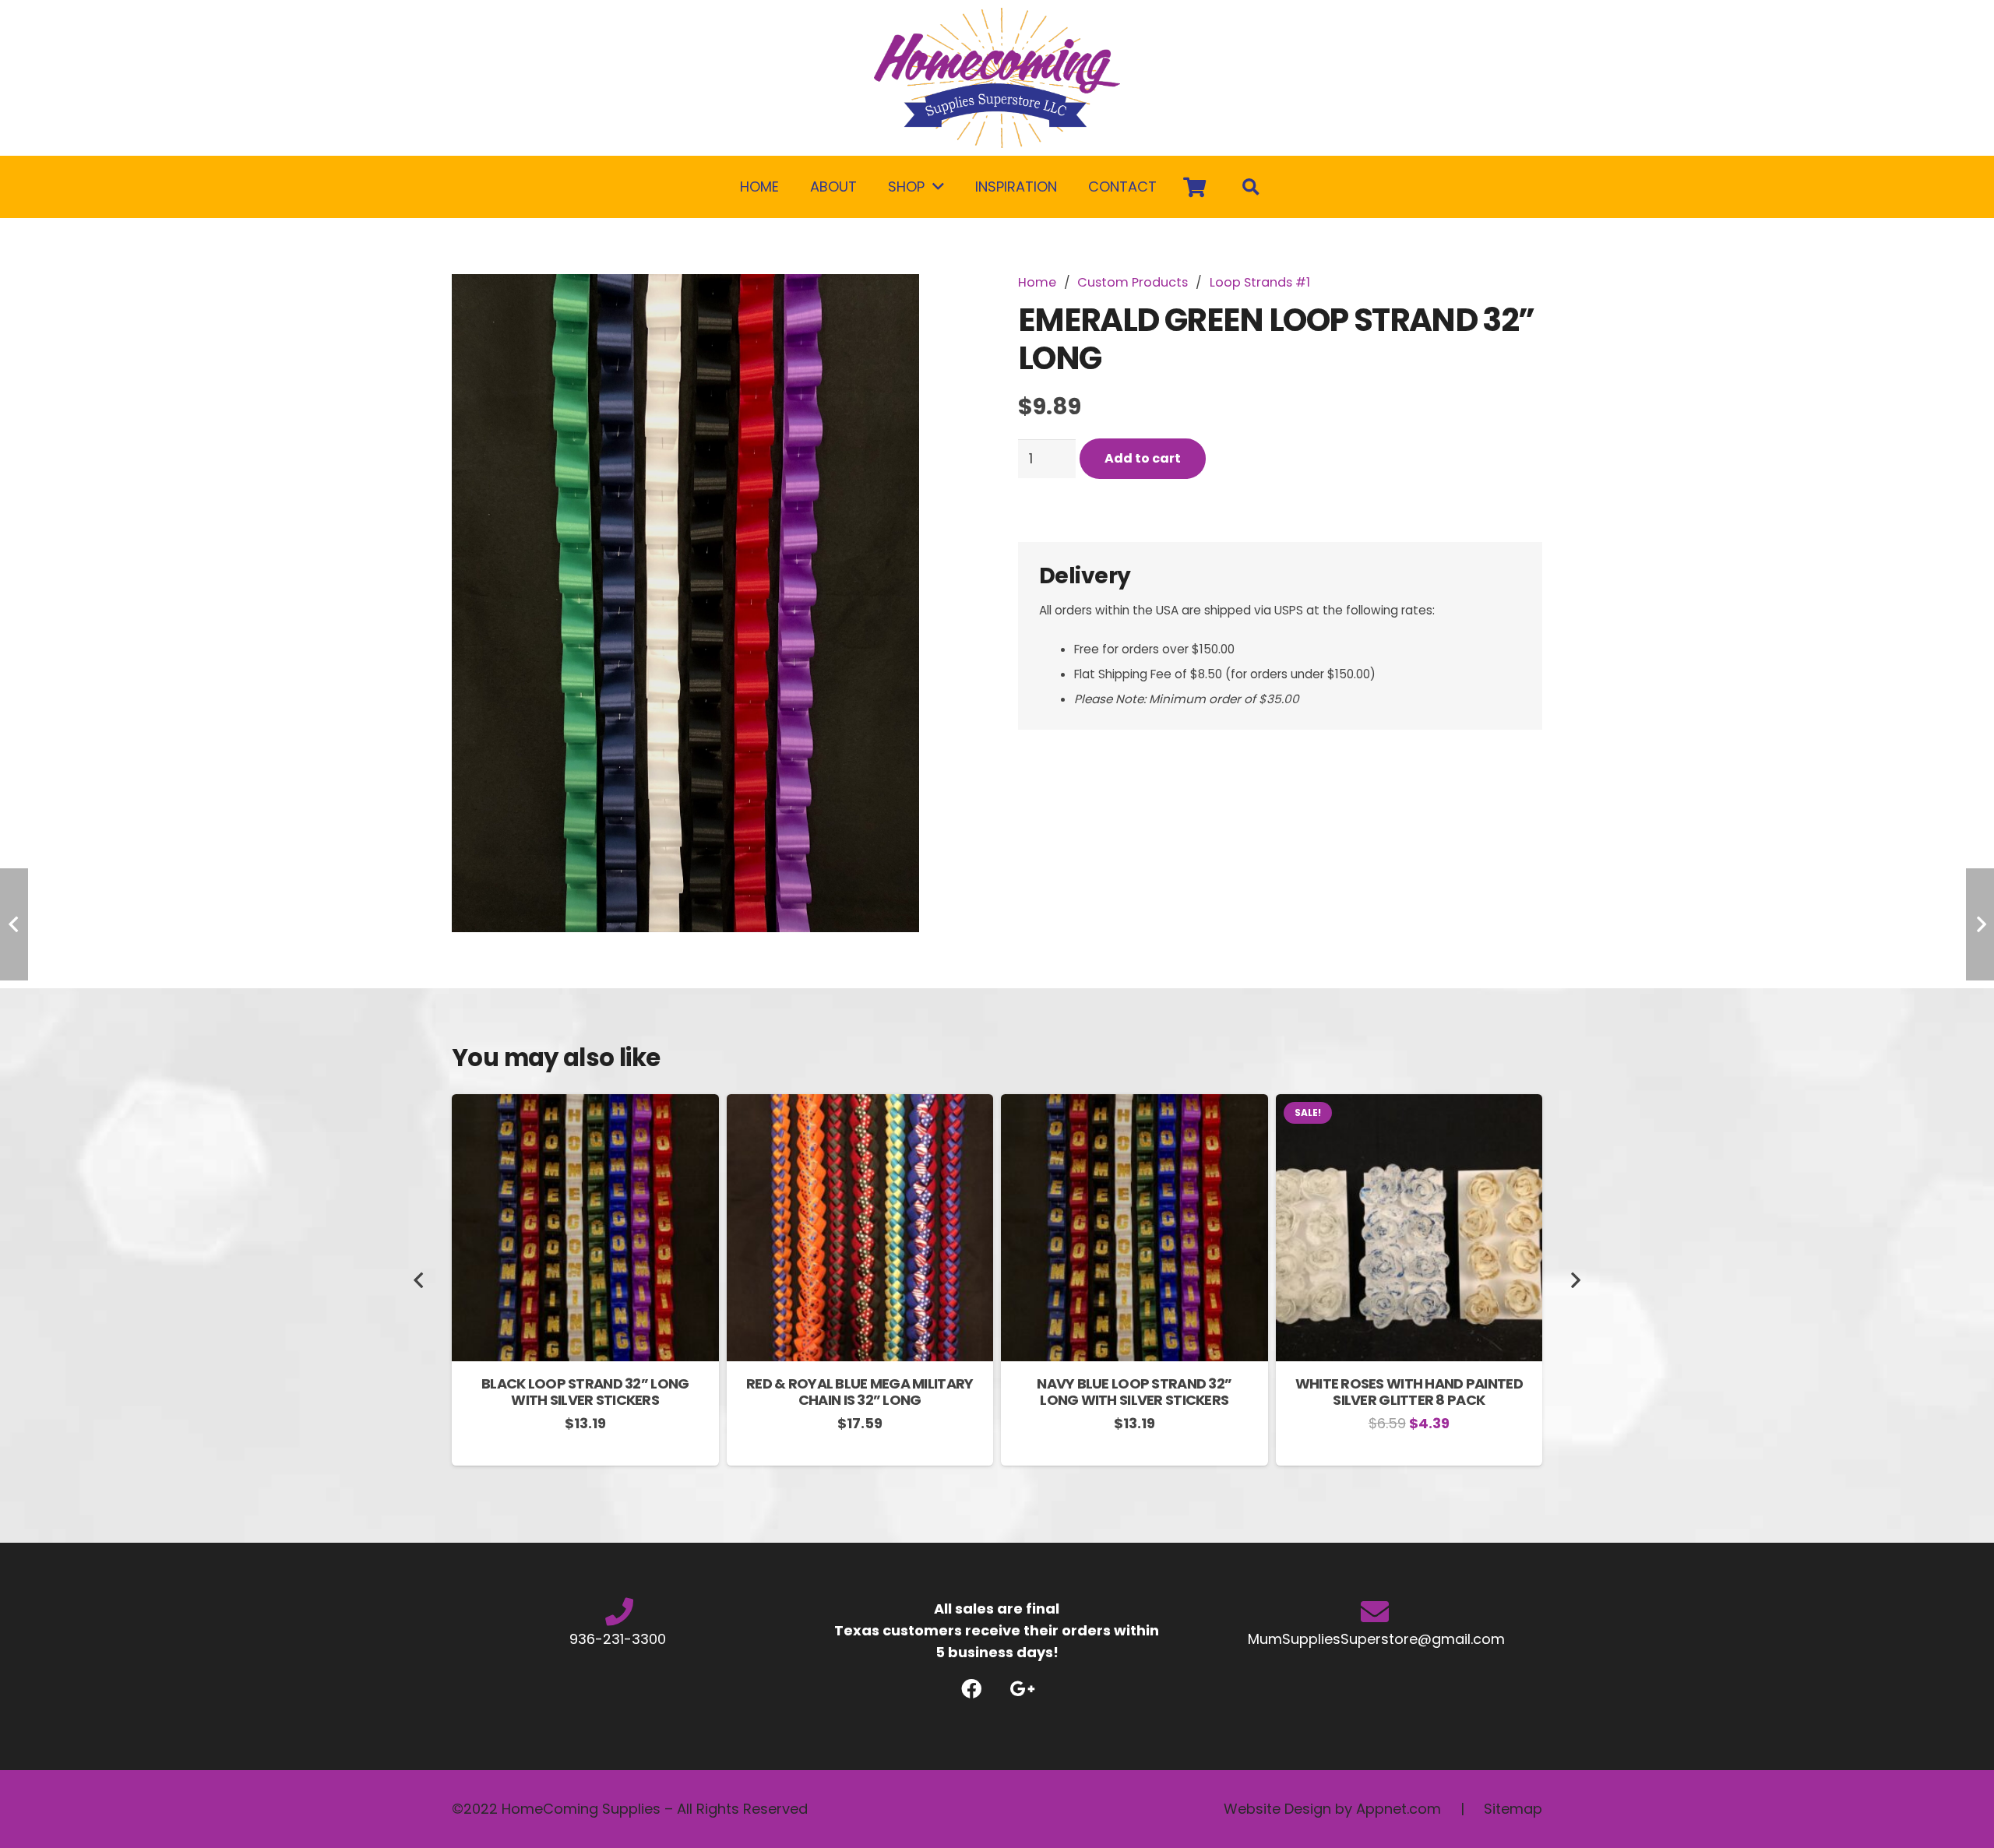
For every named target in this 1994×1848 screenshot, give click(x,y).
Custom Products (1133, 282)
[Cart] (1194, 187)
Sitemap (1513, 1809)
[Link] (997, 78)
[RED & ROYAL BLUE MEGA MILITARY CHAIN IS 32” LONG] (860, 1105)
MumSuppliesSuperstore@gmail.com (1374, 1639)
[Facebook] (972, 1689)
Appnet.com (1399, 1809)
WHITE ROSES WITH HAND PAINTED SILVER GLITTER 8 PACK (1409, 1392)
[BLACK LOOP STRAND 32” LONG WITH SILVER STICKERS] (585, 1105)
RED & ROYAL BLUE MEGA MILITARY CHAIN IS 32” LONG (860, 1392)
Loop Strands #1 (1260, 282)
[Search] (1251, 187)
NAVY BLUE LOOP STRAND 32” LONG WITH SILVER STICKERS (1134, 1392)
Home (1037, 282)
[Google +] (1022, 1689)
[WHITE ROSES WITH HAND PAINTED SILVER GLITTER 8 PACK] (1409, 1105)
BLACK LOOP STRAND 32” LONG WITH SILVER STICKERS (585, 1392)
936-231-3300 (620, 1639)
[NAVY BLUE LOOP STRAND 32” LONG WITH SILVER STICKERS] (1134, 1105)
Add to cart (1143, 458)
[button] (948, 302)
